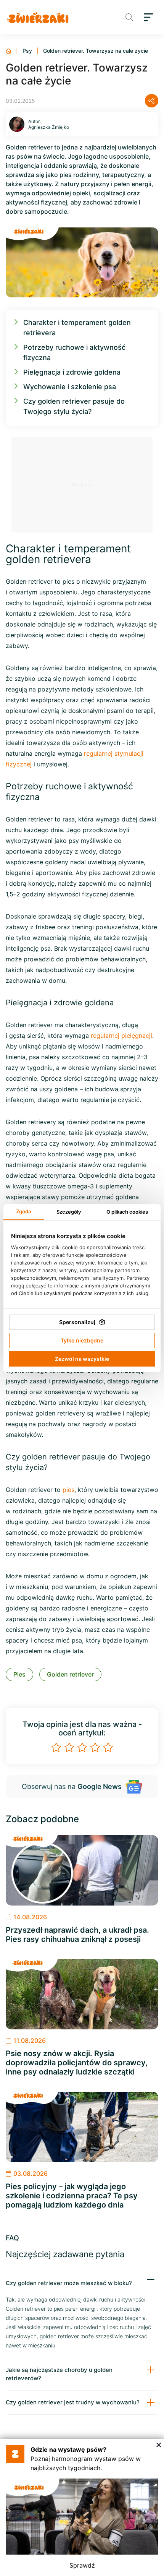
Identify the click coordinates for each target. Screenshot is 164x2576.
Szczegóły (69, 1212)
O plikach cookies (127, 1212)
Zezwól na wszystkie (82, 1359)
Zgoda (23, 1211)
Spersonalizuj (77, 1322)
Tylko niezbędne (82, 1340)
